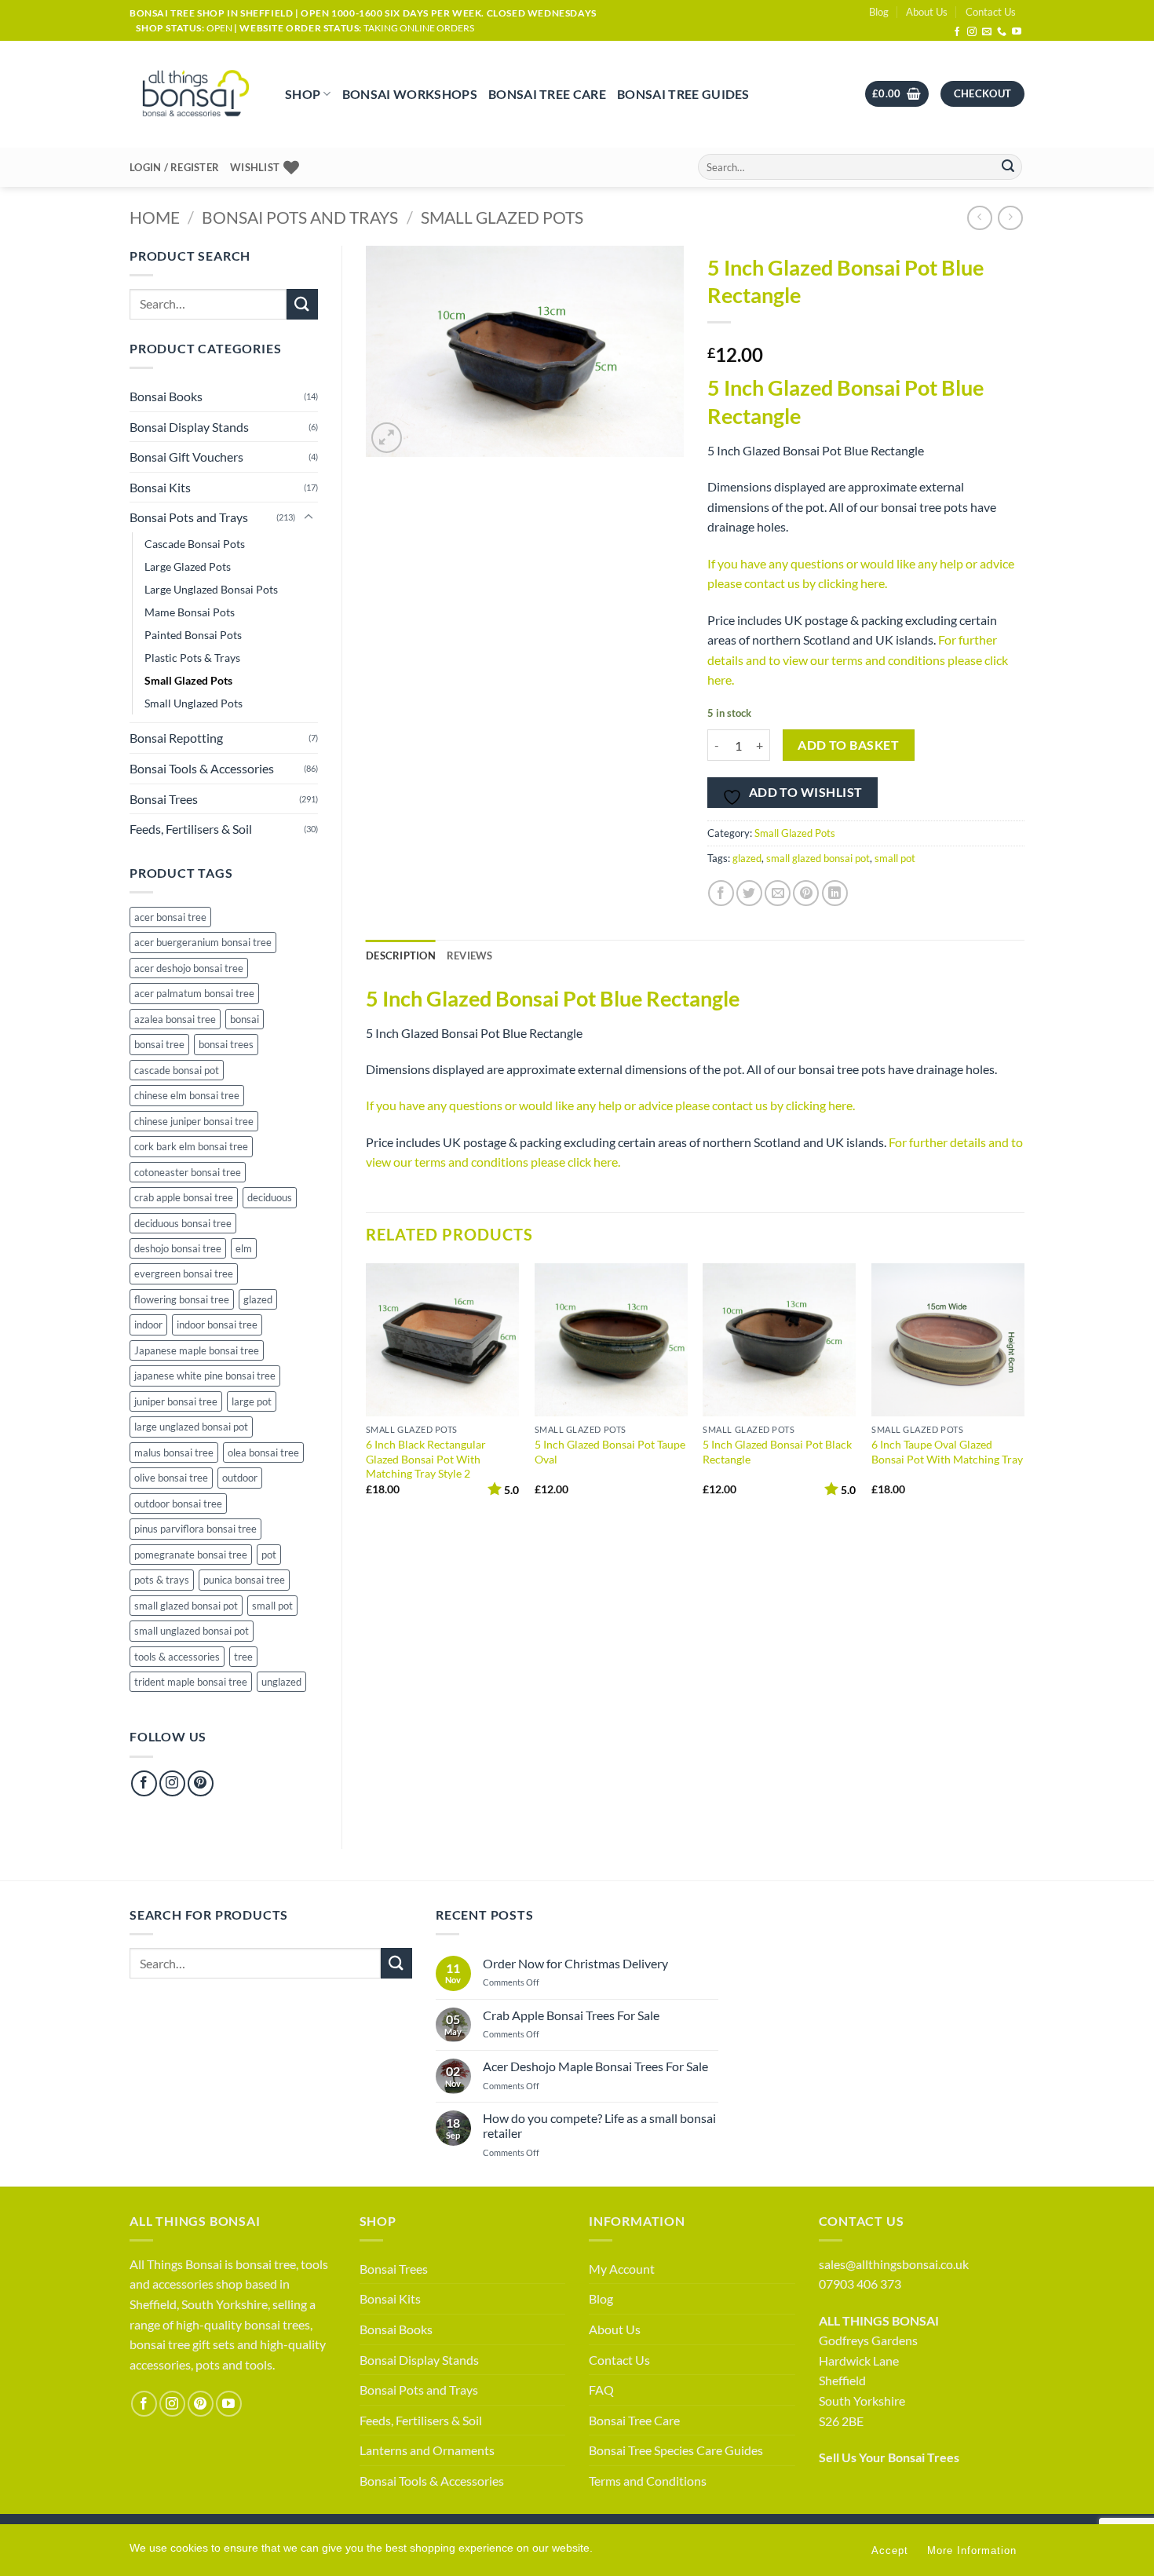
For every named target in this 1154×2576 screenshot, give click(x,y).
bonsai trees (226, 1044)
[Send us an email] (987, 32)
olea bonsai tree (263, 1452)
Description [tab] (401, 955)
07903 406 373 (860, 2284)
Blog (879, 12)
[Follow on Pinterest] (201, 1783)
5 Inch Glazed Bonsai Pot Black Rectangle (777, 1452)
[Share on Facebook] (721, 893)
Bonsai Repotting (176, 738)
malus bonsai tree (174, 1452)
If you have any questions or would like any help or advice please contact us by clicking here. (610, 1105)
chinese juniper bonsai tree (194, 1121)
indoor (148, 1325)
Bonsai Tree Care (547, 94)
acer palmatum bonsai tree (194, 993)
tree (243, 1657)
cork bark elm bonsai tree (191, 1146)
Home (155, 217)
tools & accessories (177, 1657)
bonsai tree (159, 1044)
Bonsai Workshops (410, 94)
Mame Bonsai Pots (190, 612)
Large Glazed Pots (188, 566)
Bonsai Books (166, 396)
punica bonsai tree (244, 1580)
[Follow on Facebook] (957, 32)
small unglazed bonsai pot (192, 1631)
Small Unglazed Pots (194, 703)
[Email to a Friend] (778, 893)
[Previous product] (1010, 218)
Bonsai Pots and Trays (300, 217)
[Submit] (1008, 167)
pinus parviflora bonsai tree (195, 1529)
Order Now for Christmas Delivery (575, 1963)
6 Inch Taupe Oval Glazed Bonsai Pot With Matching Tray (947, 1452)
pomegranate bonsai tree (191, 1555)
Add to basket (848, 745)
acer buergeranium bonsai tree (203, 942)
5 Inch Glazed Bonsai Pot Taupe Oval (610, 1452)
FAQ (601, 2390)
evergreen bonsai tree (184, 1273)
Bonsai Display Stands (189, 427)
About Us (927, 12)
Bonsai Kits (160, 487)
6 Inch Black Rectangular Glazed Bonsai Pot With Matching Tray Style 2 (426, 1459)
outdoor (240, 1478)
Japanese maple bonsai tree (197, 1350)
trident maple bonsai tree (191, 1682)
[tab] (470, 955)
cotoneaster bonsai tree (188, 1172)
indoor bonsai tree (217, 1325)
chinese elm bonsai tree (187, 1095)
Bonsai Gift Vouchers (186, 457)
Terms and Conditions (648, 2481)
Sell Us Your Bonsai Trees (889, 2457)
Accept (890, 2550)
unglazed (281, 1682)
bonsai (245, 1019)
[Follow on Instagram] (972, 32)
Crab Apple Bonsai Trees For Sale (571, 2015)
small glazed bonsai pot (186, 1606)
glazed (258, 1299)
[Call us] (1002, 32)
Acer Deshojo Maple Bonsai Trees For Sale (595, 2066)
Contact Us (991, 12)
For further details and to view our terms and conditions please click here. (858, 660)
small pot (272, 1606)
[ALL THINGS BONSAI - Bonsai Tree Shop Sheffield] (195, 94)
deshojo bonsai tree (178, 1248)
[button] (897, 94)
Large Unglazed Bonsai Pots (211, 589)
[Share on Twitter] (749, 893)
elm (244, 1248)
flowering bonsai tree (182, 1299)
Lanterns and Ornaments (427, 2450)
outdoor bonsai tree (178, 1504)
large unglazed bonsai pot (191, 1427)
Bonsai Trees (164, 799)
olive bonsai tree (171, 1478)
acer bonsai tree (170, 917)
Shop (303, 94)
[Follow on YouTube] (1017, 32)
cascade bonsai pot (177, 1070)
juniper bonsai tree (176, 1401)
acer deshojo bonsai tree (189, 968)
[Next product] (979, 218)
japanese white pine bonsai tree (205, 1376)
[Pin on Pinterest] (806, 893)
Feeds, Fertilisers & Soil (191, 829)
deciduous (270, 1197)
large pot (252, 1401)
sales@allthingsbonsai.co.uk (894, 2264)
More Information (972, 2550)
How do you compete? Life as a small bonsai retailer (599, 2125)
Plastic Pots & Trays (192, 658)
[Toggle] (309, 517)
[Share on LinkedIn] (835, 893)
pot (269, 1555)
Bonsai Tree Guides (683, 94)
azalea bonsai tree (175, 1019)
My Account (622, 2269)
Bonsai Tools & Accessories (202, 768)
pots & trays (162, 1580)
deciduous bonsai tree (183, 1223)
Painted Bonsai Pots (193, 635)
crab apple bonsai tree (184, 1197)
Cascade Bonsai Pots (195, 544)
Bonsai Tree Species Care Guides (676, 2450)
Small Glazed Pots (502, 217)
